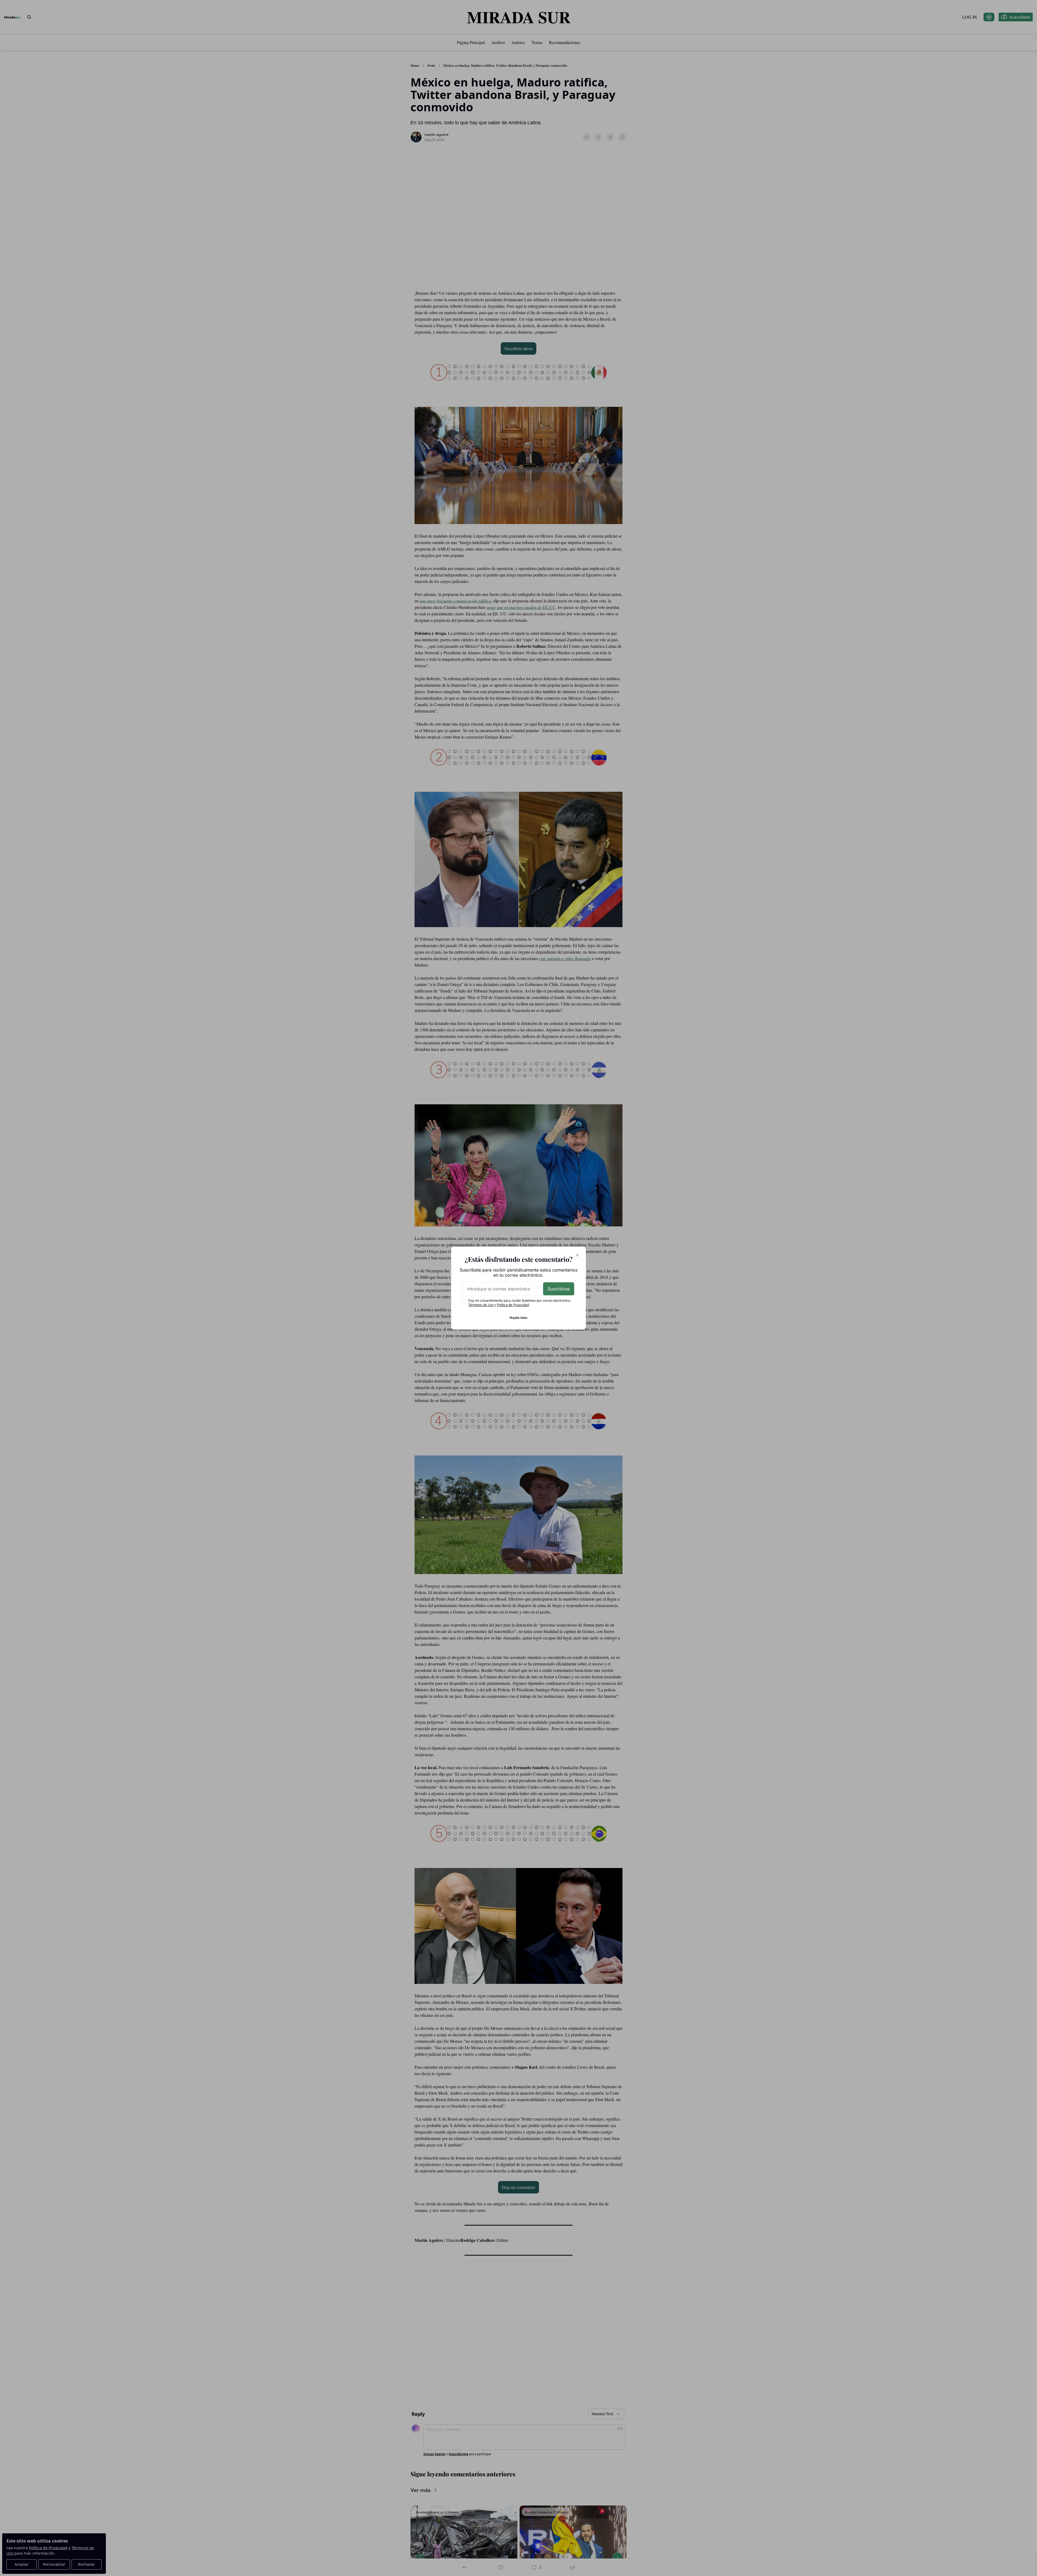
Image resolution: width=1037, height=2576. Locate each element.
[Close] (577, 1255)
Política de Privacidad (513, 1305)
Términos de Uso (481, 1305)
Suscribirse (559, 1289)
